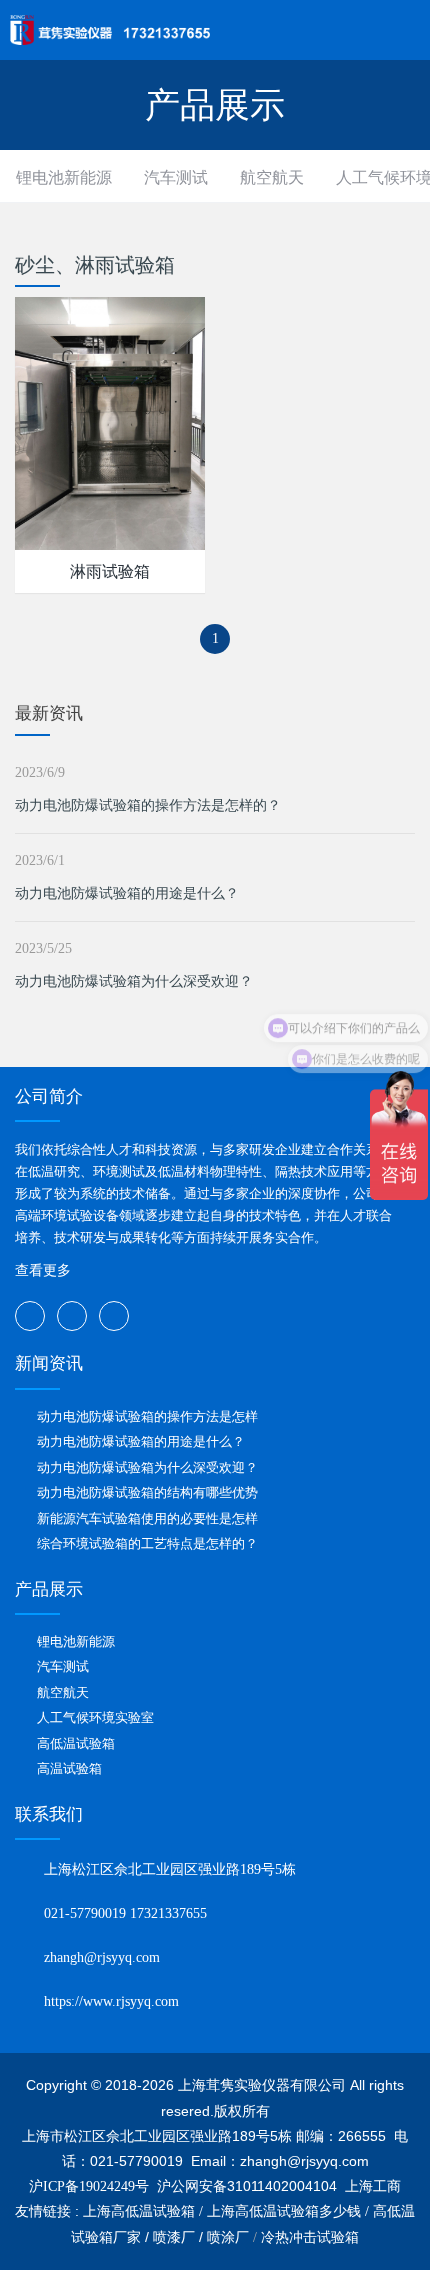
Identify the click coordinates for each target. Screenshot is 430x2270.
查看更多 (43, 1270)
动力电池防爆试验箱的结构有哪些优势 (147, 1492)
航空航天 (272, 177)
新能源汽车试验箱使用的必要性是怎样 (147, 1518)
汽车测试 (176, 177)
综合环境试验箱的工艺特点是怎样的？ (147, 1543)
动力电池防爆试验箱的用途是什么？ (127, 893)
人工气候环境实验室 (95, 1717)
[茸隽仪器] (110, 30)
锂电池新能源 (64, 177)
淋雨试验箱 (110, 571)
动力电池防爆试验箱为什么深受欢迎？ (134, 981)
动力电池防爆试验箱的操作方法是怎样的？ (148, 805)
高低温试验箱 (76, 1743)
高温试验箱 (69, 1768)
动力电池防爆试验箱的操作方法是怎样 (147, 1416)
